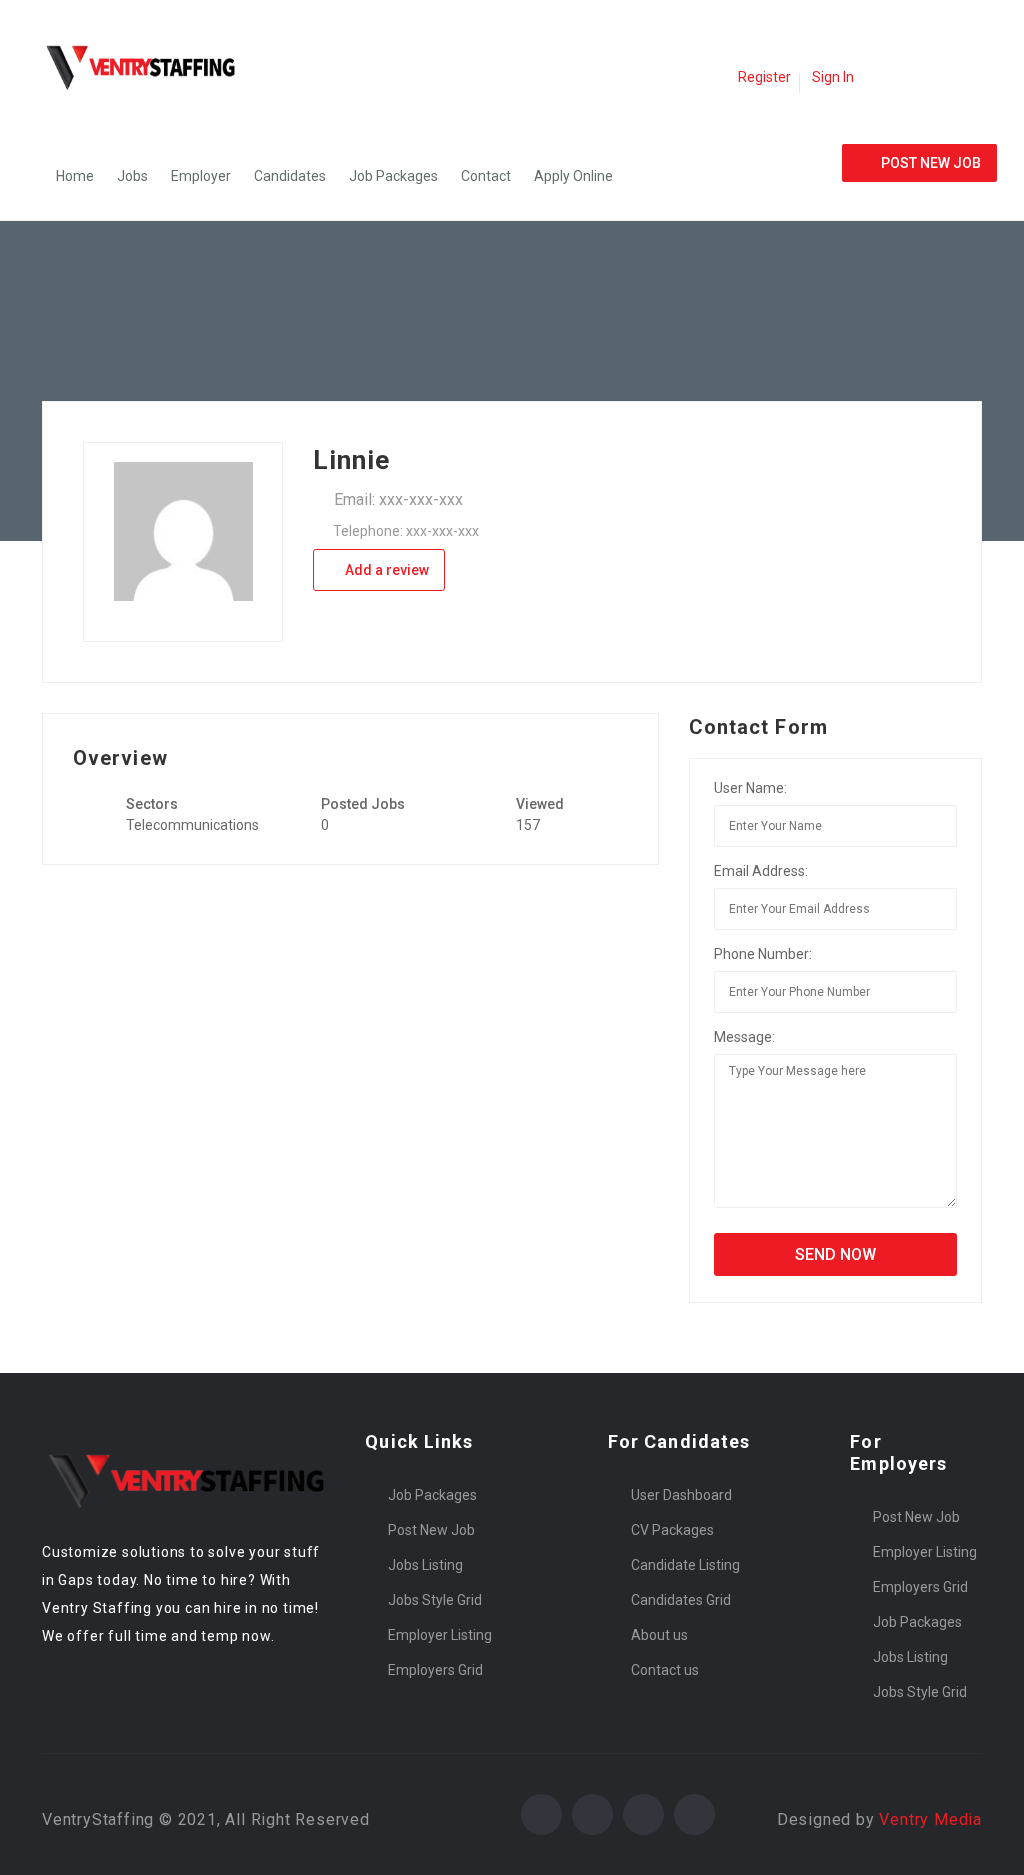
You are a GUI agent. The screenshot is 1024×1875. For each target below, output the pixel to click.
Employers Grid (435, 1670)
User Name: (750, 788)
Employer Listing (440, 1635)
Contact (486, 176)
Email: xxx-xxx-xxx (398, 499)
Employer (201, 176)
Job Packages (393, 176)
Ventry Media (930, 1819)
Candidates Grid (681, 1600)
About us (659, 1635)
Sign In (833, 77)
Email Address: (761, 871)
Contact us (665, 1670)
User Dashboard (681, 1495)
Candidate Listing (685, 1565)
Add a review (385, 570)
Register (764, 77)
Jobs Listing (425, 1565)
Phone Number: (763, 954)
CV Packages (672, 1530)
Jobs (132, 176)
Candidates (290, 176)
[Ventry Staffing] (152, 66)
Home (75, 176)
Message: (744, 1037)
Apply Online (573, 176)
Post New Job (431, 1530)
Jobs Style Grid (435, 1600)
